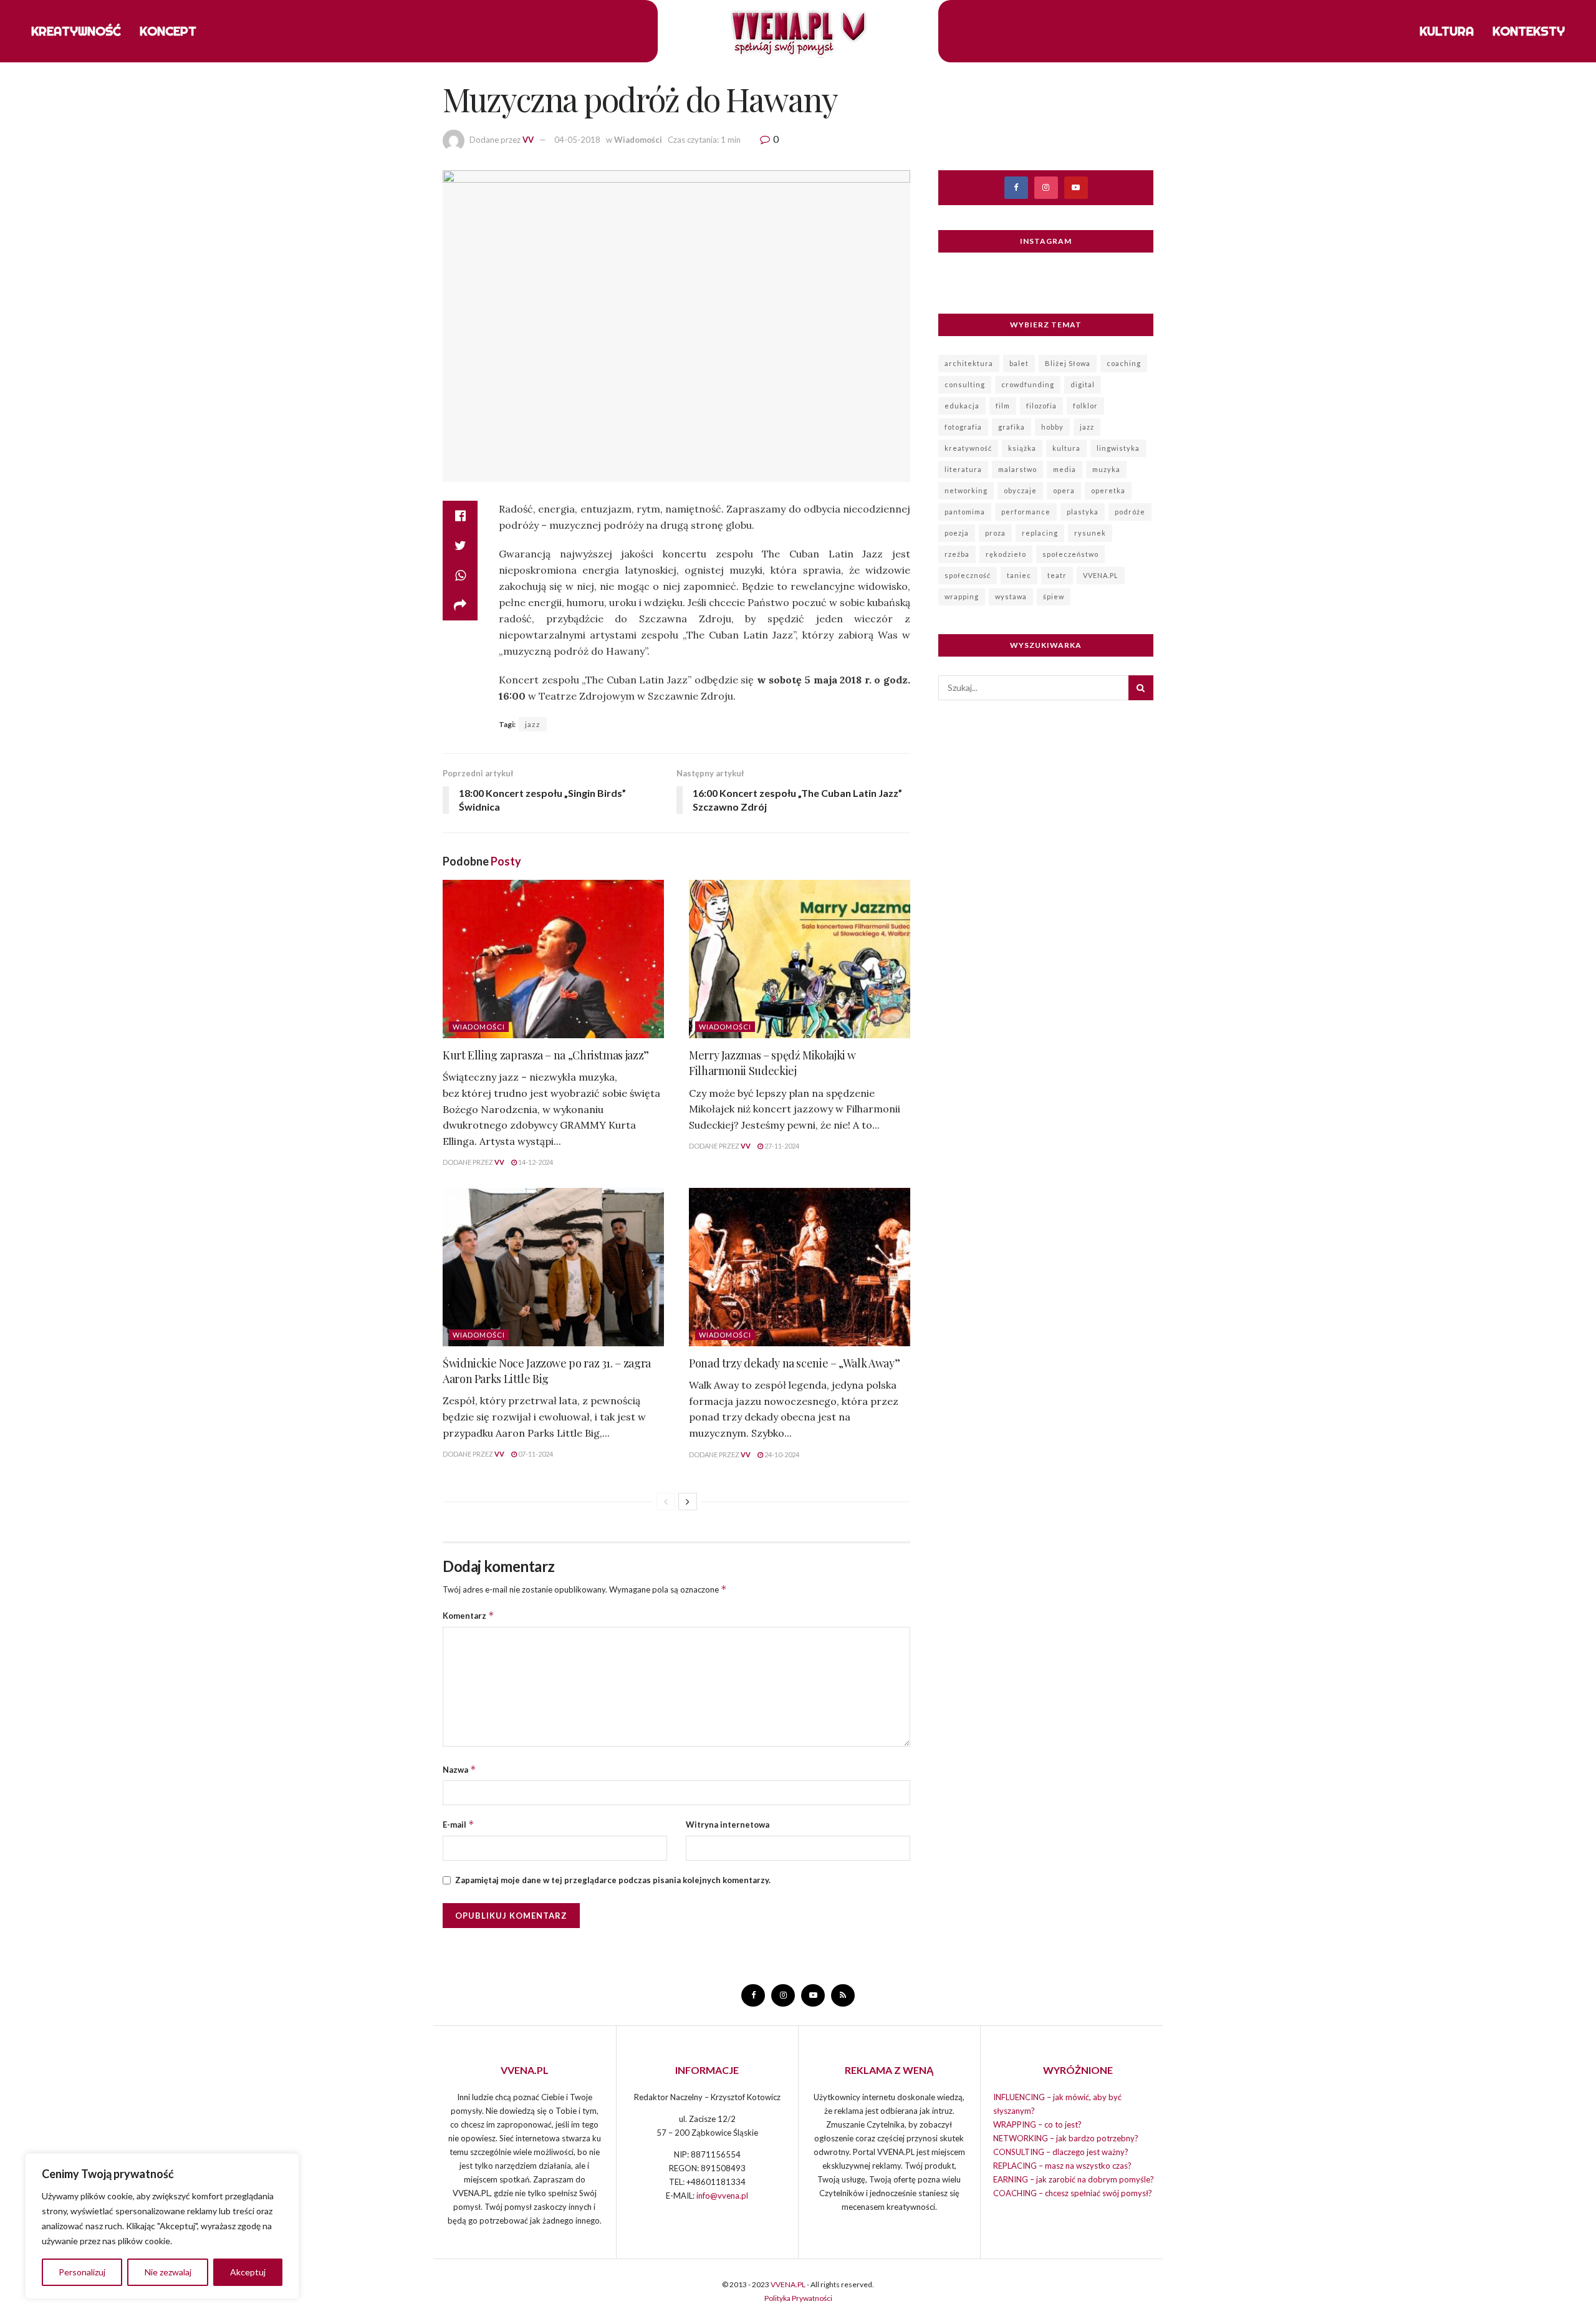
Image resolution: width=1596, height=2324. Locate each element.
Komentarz (469, 1615)
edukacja (962, 406)
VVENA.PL (1101, 575)
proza (995, 533)
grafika (1012, 427)
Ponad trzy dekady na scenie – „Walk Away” (794, 1363)
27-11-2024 (781, 1146)
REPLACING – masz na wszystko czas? (1062, 2166)
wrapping (962, 596)
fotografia (963, 427)
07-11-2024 (535, 1454)
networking (966, 490)
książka (1022, 448)
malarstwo (1017, 469)
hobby (1052, 427)
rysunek (1090, 533)
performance (1026, 512)
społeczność (968, 575)
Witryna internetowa (728, 1825)
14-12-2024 (535, 1162)
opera (1064, 490)
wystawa (1011, 596)
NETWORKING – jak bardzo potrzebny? (1066, 2138)
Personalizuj (82, 2272)
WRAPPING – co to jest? (1037, 2124)
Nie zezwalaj (168, 2272)
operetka (1108, 490)
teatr (1057, 575)
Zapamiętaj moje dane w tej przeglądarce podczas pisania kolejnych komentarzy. (613, 1880)
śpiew (1054, 596)
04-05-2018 (577, 140)
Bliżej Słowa (1068, 363)
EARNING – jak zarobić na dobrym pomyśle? (1074, 2179)
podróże (1130, 512)
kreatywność (968, 448)
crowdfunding (1028, 384)
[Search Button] (1141, 688)
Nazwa (459, 1769)
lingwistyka (1118, 448)
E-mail (459, 1824)
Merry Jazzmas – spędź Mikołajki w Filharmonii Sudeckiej (772, 1063)
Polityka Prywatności (798, 2298)
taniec (1019, 575)
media (1065, 469)
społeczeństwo (1070, 554)
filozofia (1041, 406)
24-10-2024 (781, 1454)
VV (528, 140)
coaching (1124, 363)
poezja (957, 533)
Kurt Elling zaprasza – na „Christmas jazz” (546, 1055)
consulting (965, 384)
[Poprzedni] (666, 1502)
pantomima (965, 512)
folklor (1085, 406)
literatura (963, 469)
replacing (1040, 533)
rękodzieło (1006, 554)
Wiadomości (638, 140)
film (1003, 406)
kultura (1066, 448)
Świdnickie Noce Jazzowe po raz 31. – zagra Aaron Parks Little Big (547, 1371)
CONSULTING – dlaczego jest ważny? (1061, 2152)
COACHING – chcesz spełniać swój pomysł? (1073, 2193)
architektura (969, 363)
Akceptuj (248, 2272)
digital (1083, 384)
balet (1019, 363)
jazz (533, 724)
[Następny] (688, 1502)
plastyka (1083, 512)
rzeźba (957, 554)
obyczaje (1020, 490)
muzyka (1106, 469)
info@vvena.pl (722, 2196)
